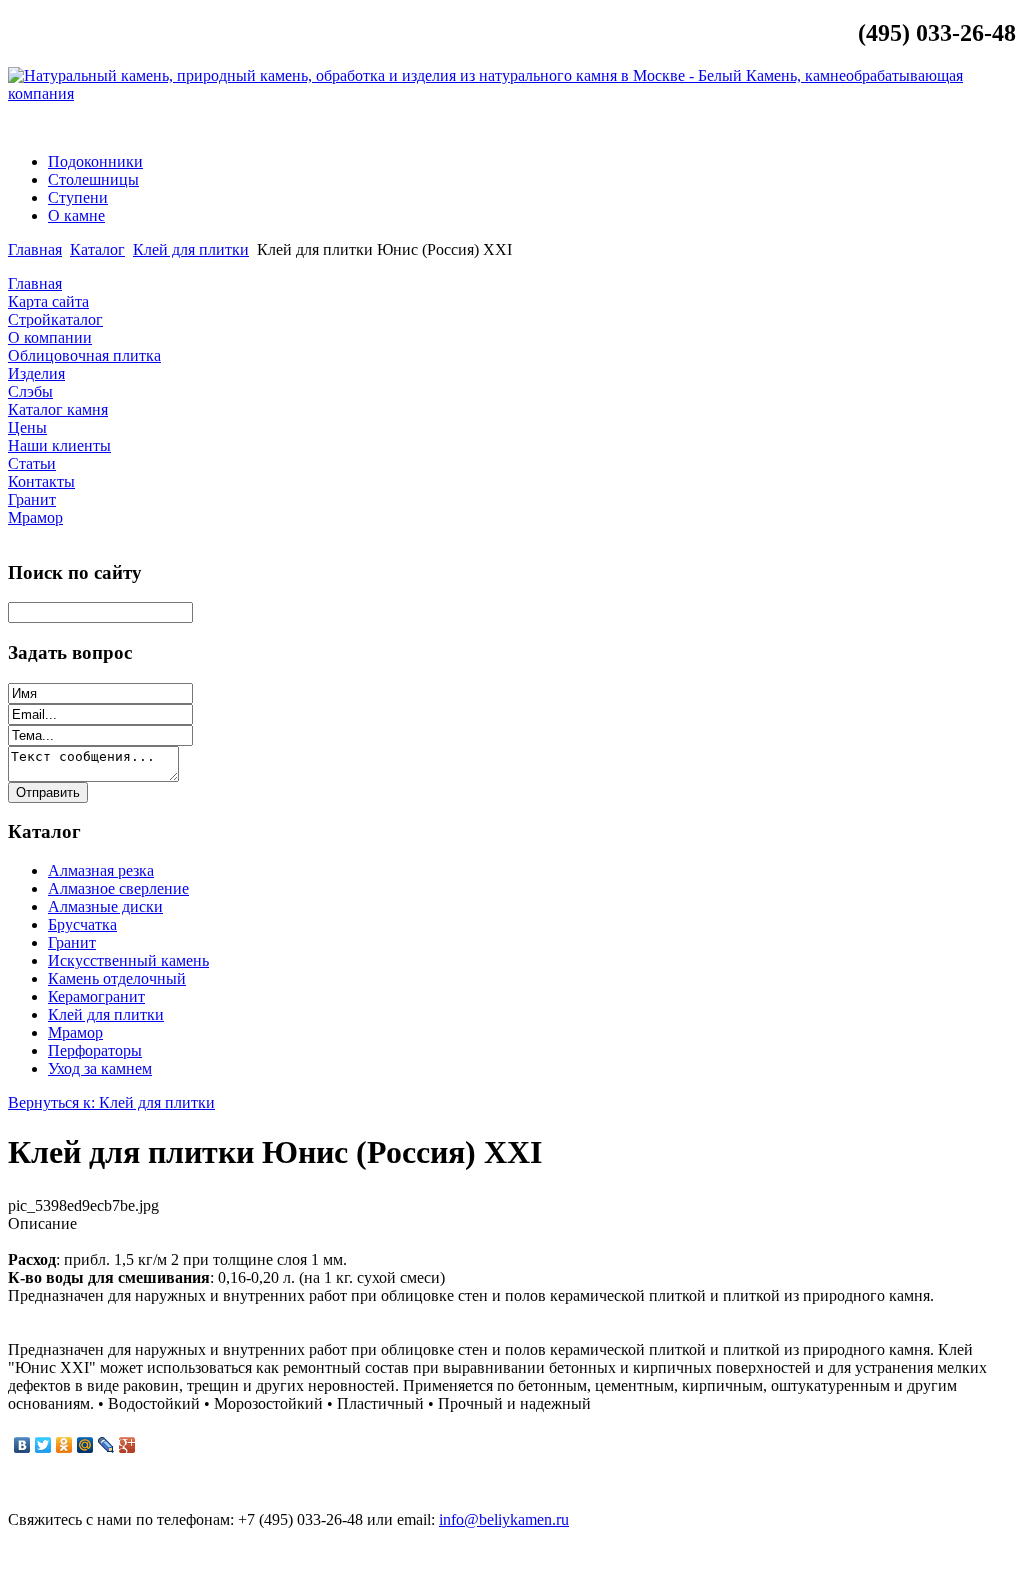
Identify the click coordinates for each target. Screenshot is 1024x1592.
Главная (35, 249)
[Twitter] (43, 1445)
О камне (76, 215)
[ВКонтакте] (22, 1445)
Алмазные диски (105, 906)
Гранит (72, 942)
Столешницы (93, 179)
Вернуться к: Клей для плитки (111, 1102)
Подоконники (95, 161)
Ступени (78, 197)
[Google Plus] (127, 1445)
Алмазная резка (101, 870)
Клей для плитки (191, 249)
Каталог (97, 249)
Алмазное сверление (118, 888)
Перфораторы (95, 1050)
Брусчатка (82, 924)
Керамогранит (96, 996)
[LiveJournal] (106, 1445)
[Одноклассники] (64, 1445)
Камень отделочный (117, 978)
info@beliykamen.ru (939, 127)
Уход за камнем (100, 1068)
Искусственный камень (128, 960)
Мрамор (75, 1032)
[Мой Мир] (85, 1445)
